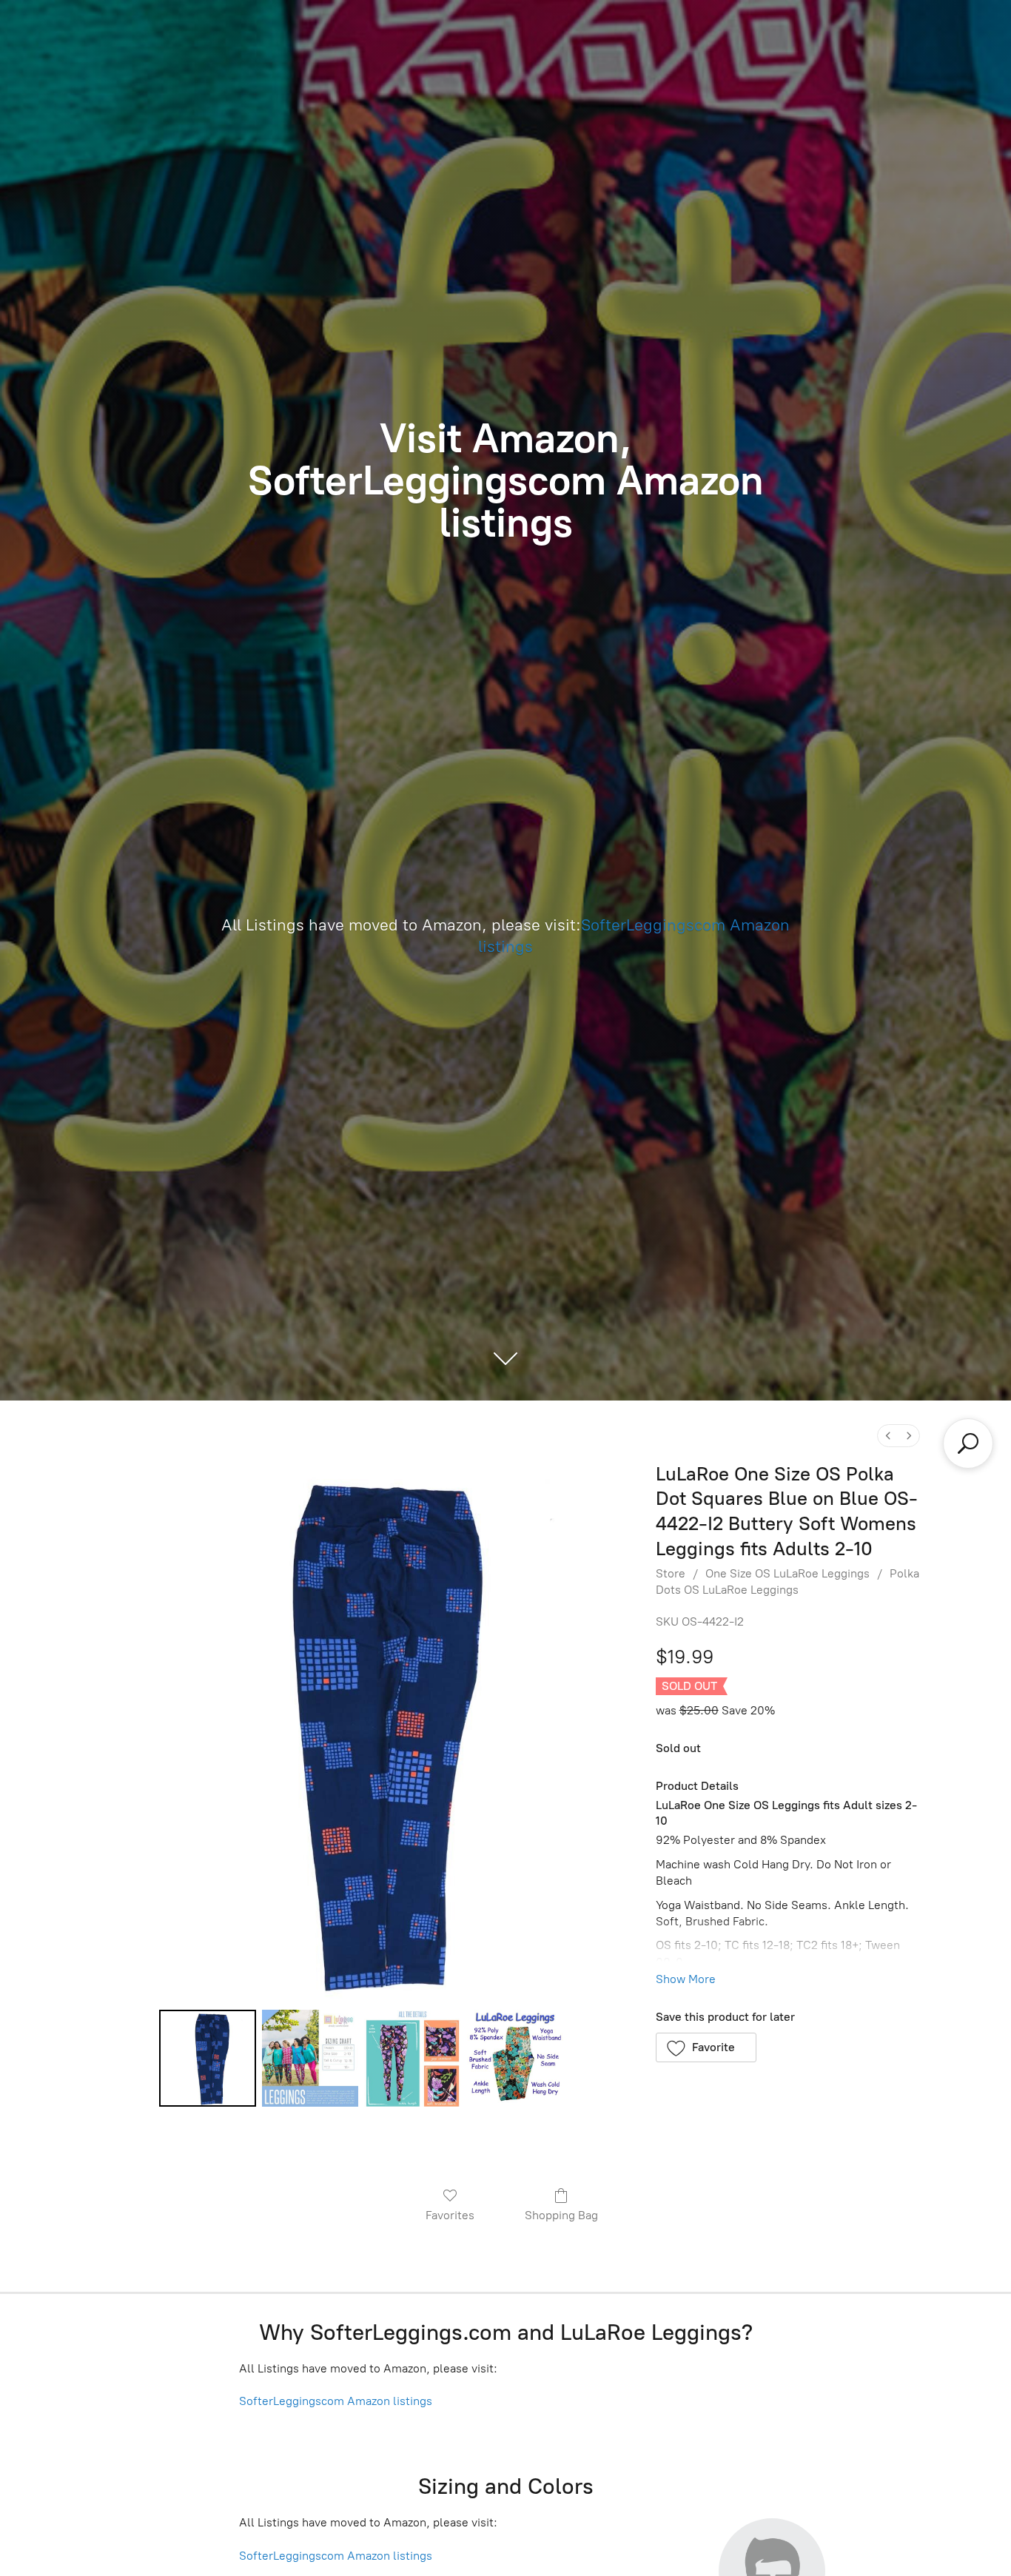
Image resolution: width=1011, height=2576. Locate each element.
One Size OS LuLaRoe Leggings (787, 1573)
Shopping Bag (561, 2215)
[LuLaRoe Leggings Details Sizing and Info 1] (310, 2058)
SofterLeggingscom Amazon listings (336, 2401)
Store (671, 1573)
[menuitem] (888, 1436)
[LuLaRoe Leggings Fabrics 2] (412, 2058)
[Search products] (968, 1443)
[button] (706, 2047)
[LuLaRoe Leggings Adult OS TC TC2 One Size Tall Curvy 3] (515, 2058)
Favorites (450, 2215)
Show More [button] (686, 1979)
